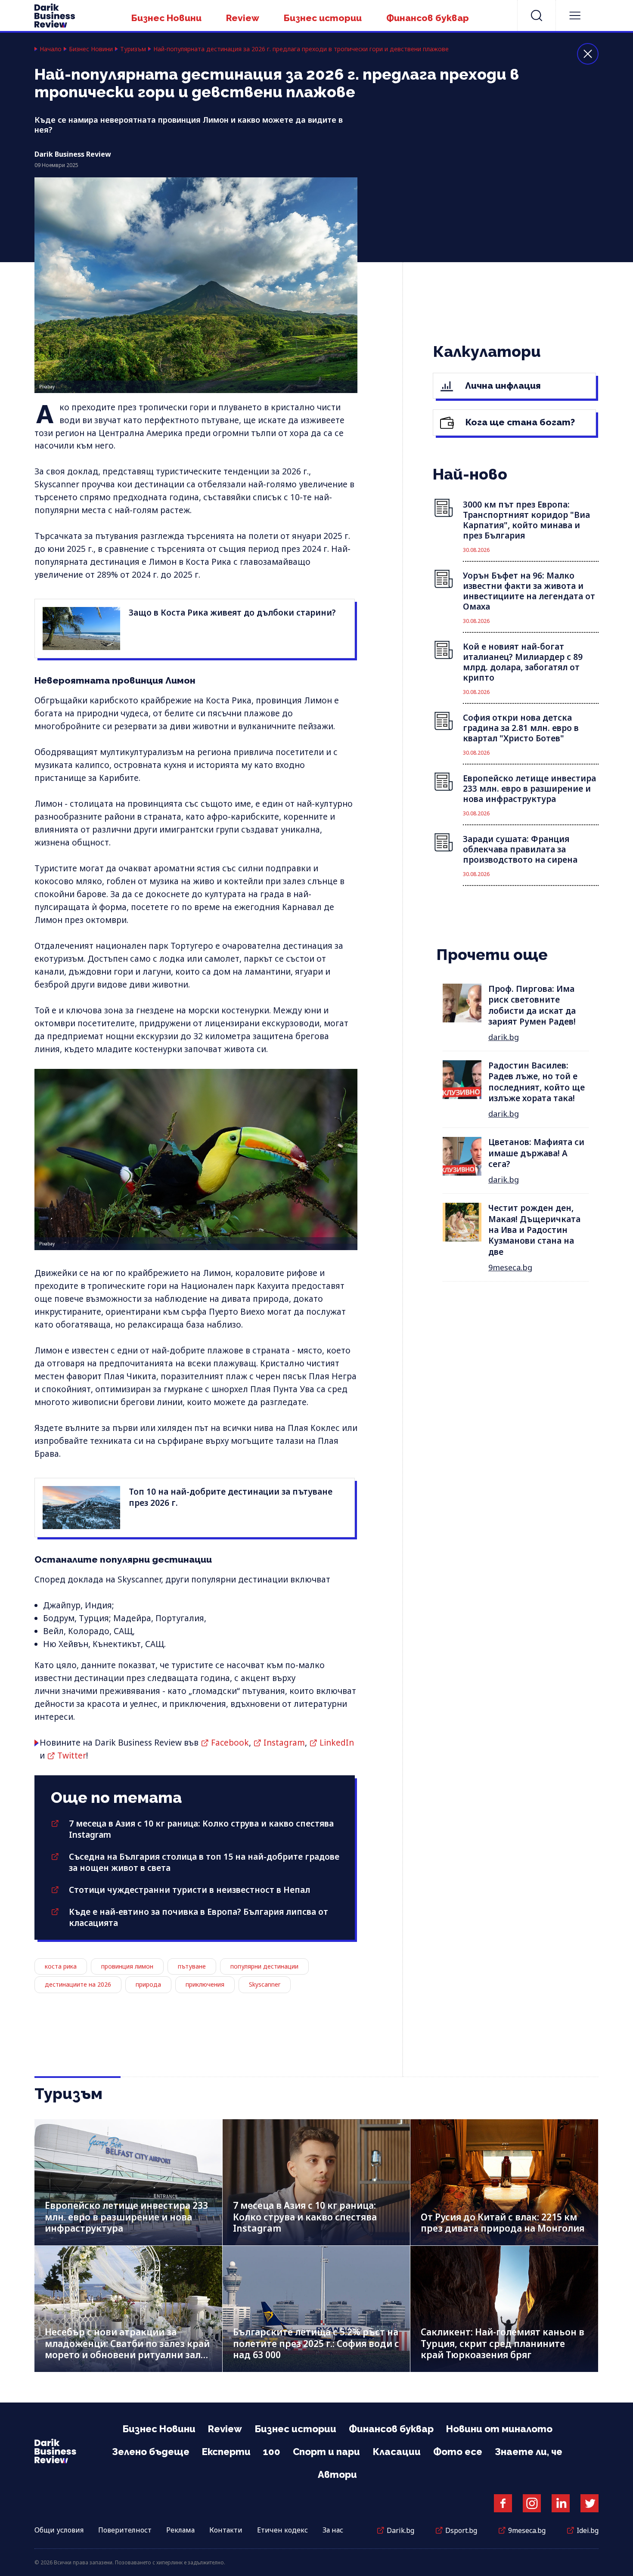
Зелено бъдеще (151, 2452)
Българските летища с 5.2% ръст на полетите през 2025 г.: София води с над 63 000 (316, 2343)
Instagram (284, 1743)
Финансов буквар (428, 18)
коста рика (61, 1966)
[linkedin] (561, 2503)
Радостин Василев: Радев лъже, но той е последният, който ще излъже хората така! (537, 1082)
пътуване (192, 1966)
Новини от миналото (499, 2429)
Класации (397, 2452)
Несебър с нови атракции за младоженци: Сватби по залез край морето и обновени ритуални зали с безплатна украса (127, 2349)
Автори (337, 2474)
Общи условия (59, 2530)
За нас (333, 2530)
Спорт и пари (326, 2452)
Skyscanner (265, 1984)
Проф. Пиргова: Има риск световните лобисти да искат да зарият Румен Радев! (532, 1005)
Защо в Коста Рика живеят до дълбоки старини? (232, 613)
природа (148, 1984)
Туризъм (133, 49)
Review (243, 18)
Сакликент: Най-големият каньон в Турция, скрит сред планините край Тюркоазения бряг (503, 2343)
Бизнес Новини (166, 18)
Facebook (230, 1743)
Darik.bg (400, 2530)
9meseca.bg (510, 1267)
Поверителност (125, 2530)
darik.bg (504, 1037)
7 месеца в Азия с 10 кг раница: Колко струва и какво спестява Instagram (305, 2217)
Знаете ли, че (529, 2452)
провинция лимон (127, 1966)
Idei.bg (588, 2530)
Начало (51, 49)
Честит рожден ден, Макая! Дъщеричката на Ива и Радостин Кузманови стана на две (534, 1230)
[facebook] (503, 2503)
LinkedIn (337, 1743)
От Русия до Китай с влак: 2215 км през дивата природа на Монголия (503, 2223)
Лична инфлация (502, 385)
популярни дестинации (264, 1966)
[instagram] (532, 2503)
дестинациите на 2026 (78, 1984)
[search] (537, 15)
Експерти (226, 2452)
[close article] (588, 54)
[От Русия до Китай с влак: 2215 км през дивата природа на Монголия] (504, 2182)
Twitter (72, 1756)
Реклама (180, 2530)
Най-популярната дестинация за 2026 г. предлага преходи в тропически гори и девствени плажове (301, 49)
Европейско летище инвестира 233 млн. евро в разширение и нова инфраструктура (126, 2217)
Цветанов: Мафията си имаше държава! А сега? (536, 1153)
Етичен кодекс (282, 2530)
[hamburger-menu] (575, 15)
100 (272, 2452)
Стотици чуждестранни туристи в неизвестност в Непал (189, 1890)
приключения (205, 1984)
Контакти (226, 2530)
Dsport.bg (461, 2530)
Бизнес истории (323, 18)
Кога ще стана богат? (519, 422)
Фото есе (458, 2452)
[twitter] (590, 2503)
